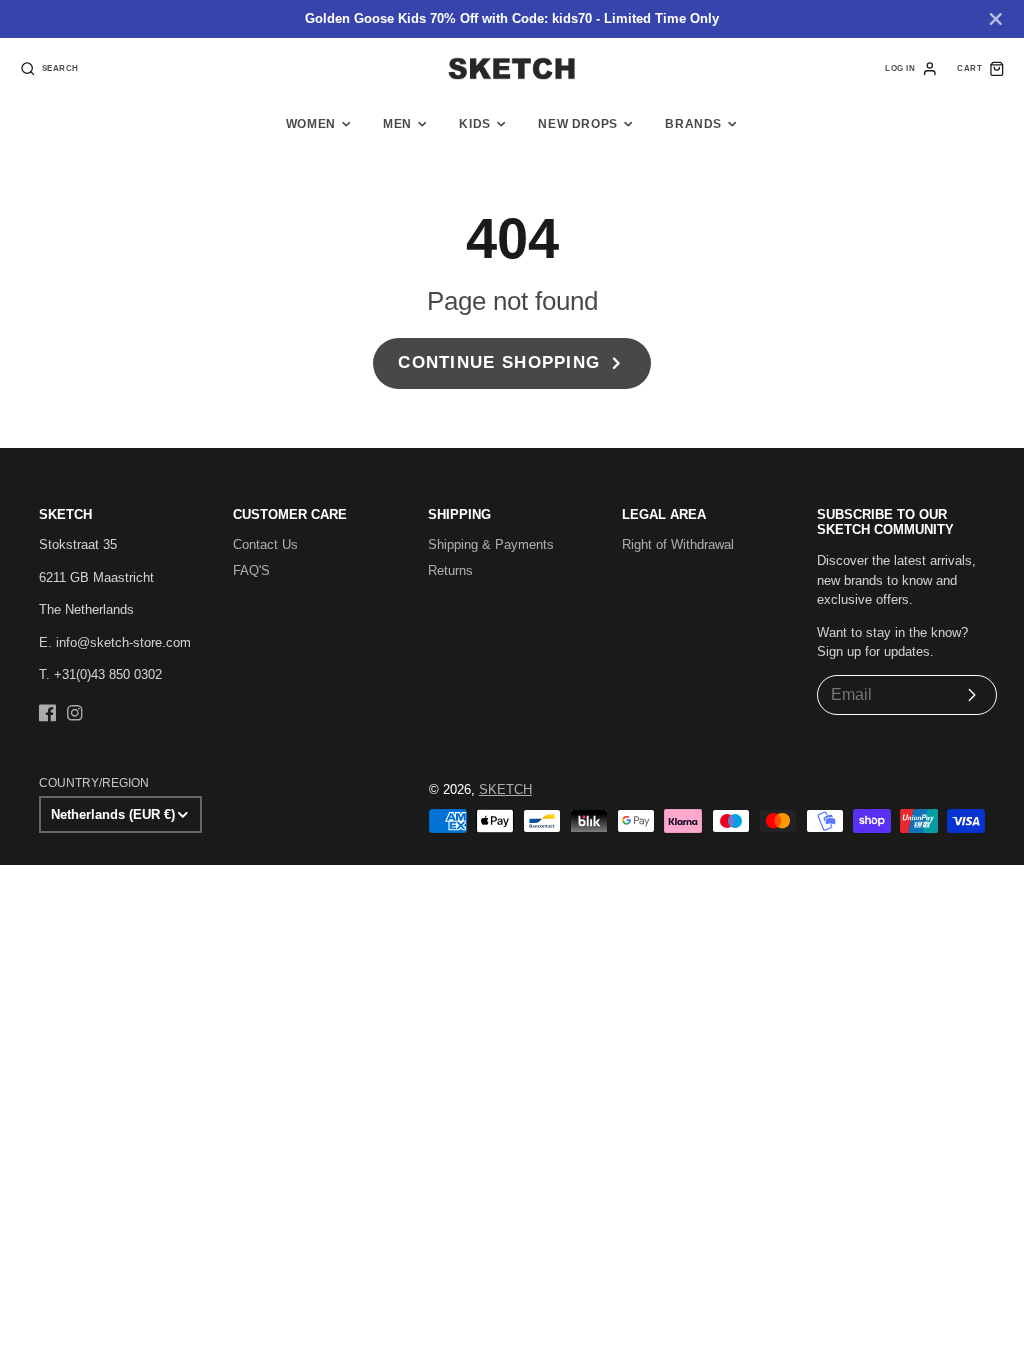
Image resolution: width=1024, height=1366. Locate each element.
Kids (475, 124)
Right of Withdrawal (678, 544)
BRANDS (693, 124)
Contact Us (265, 544)
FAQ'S (251, 570)
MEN (397, 124)
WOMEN (311, 124)
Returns (450, 570)
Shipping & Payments (491, 544)
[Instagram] (75, 713)
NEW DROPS (578, 124)
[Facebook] (48, 713)
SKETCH (505, 789)
